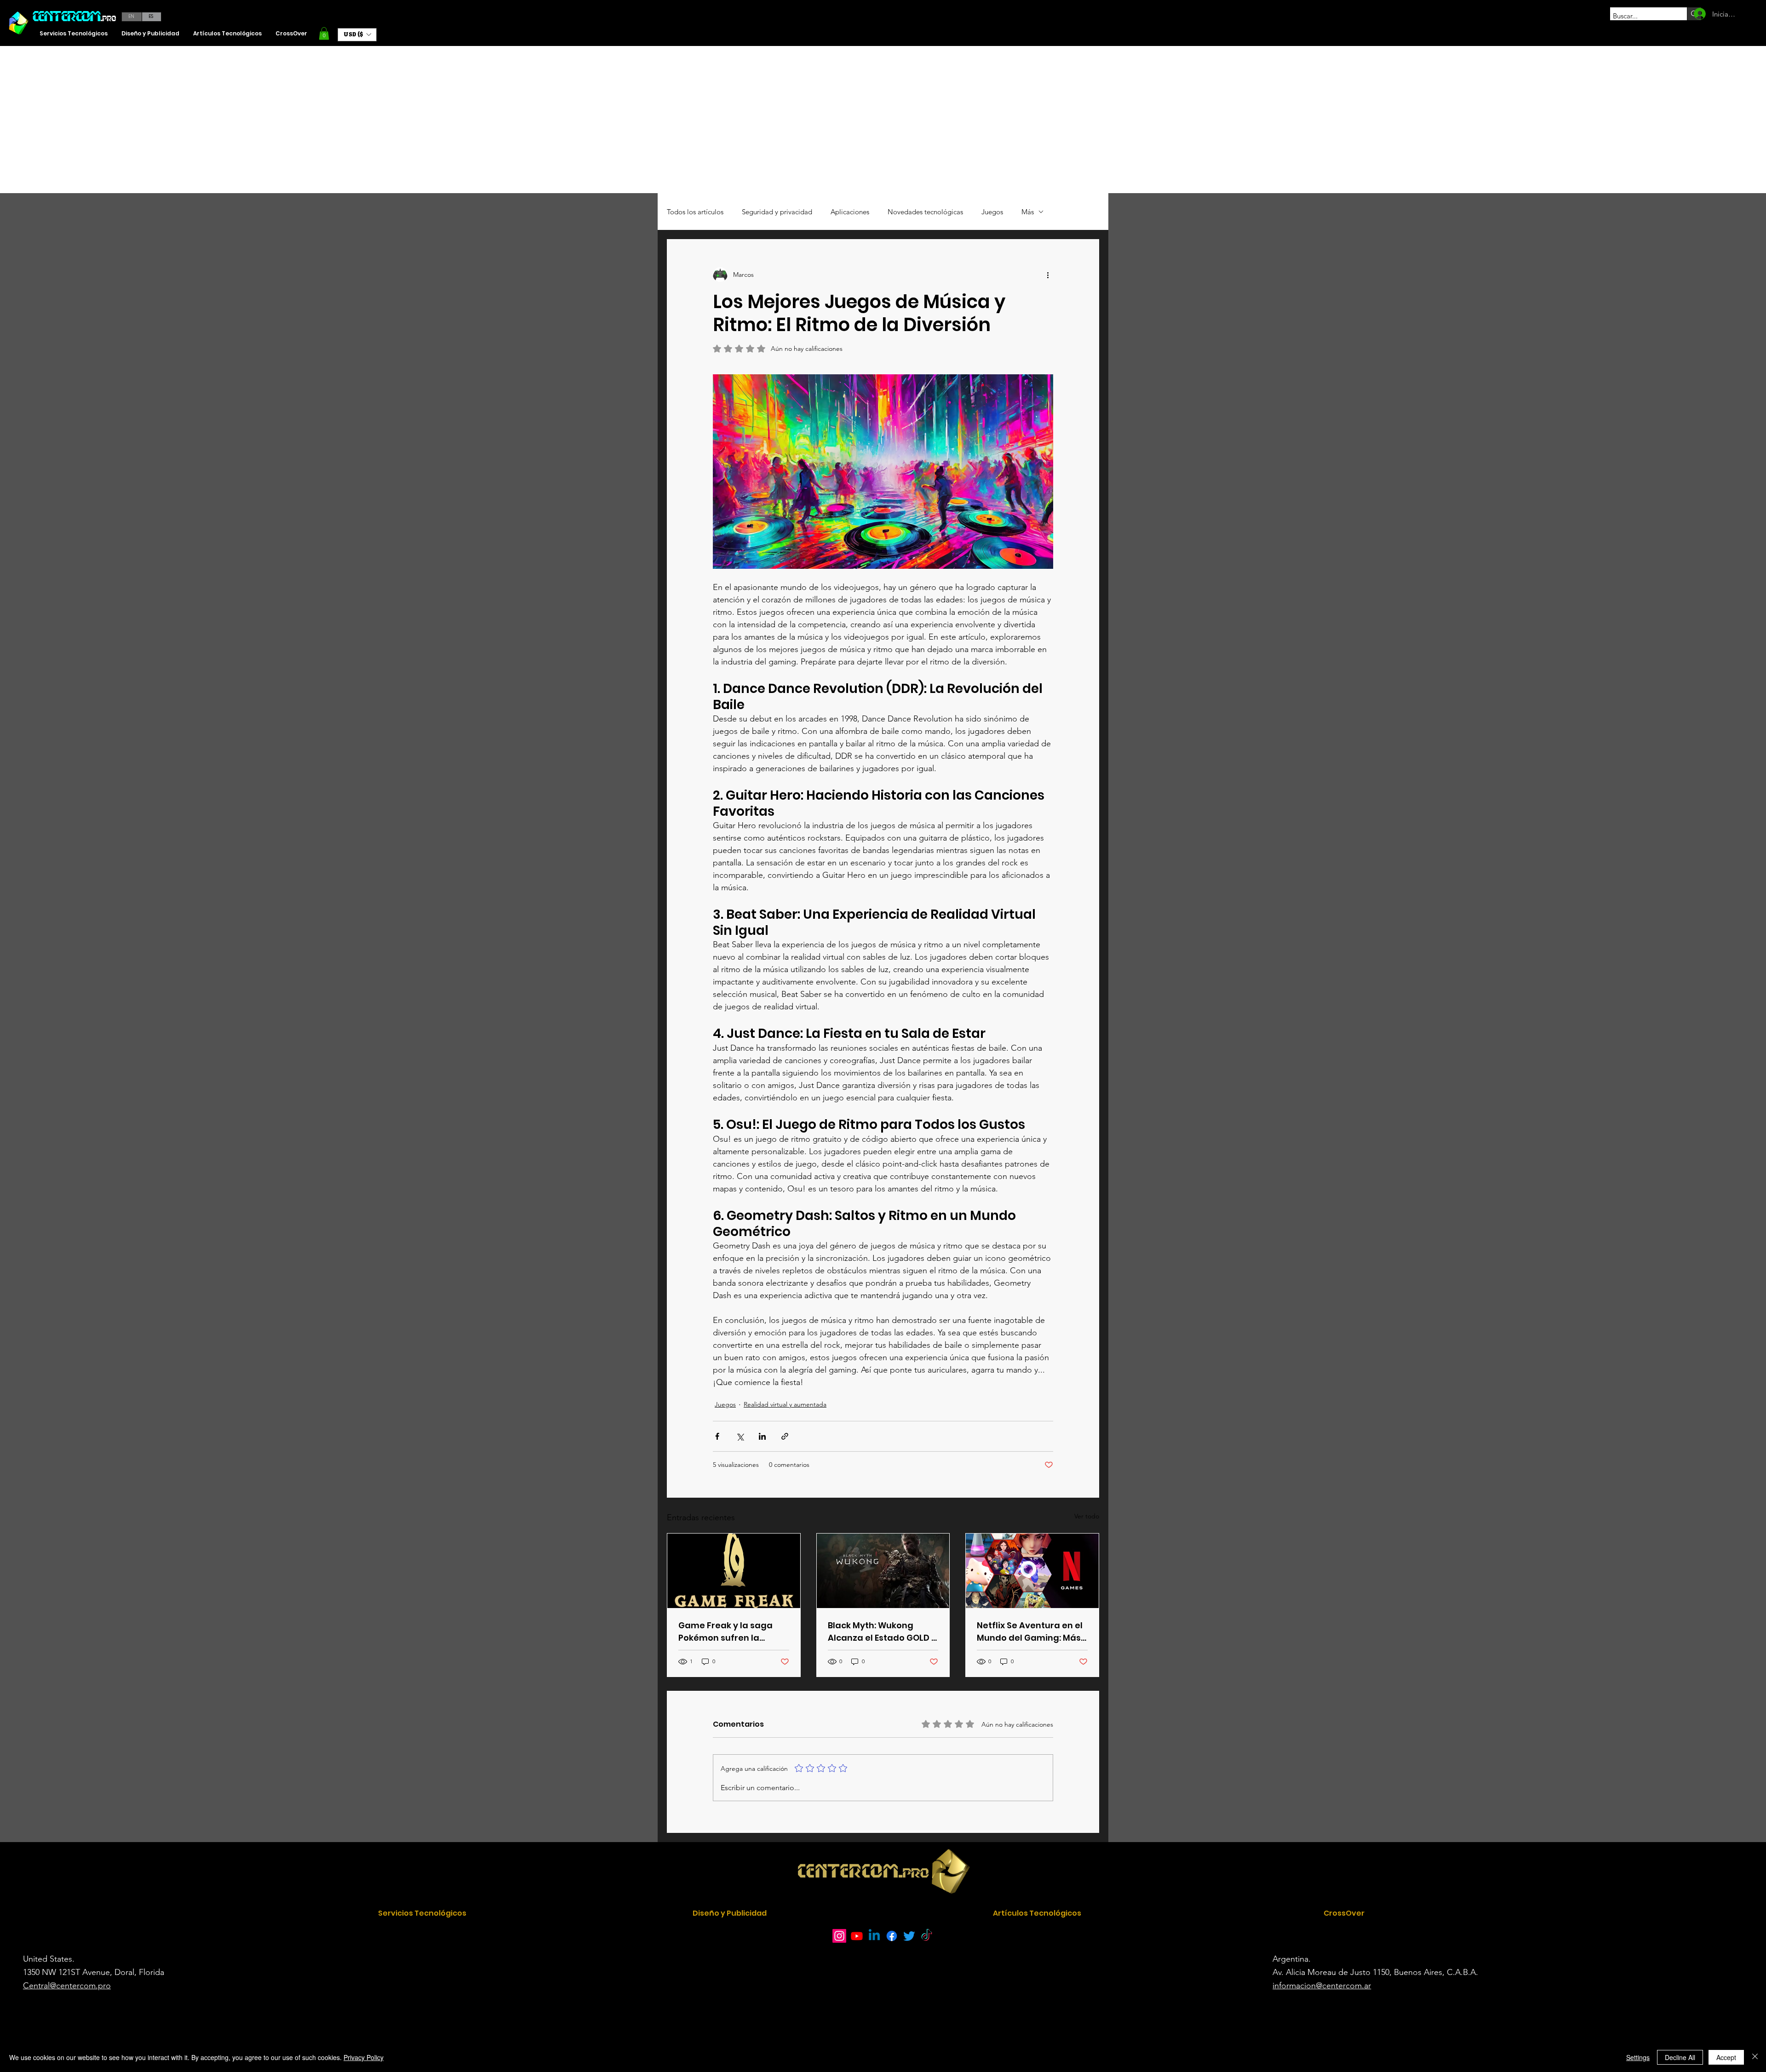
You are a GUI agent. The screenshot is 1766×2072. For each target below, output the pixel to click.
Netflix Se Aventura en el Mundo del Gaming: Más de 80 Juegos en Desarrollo (1030, 1632)
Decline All (1680, 2057)
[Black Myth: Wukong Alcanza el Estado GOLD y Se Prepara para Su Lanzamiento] (883, 1571)
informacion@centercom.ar (1322, 1986)
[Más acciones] (1048, 275)
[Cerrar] (1755, 2057)
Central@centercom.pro (67, 1986)
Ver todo (1087, 1516)
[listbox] (357, 35)
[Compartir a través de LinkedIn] (762, 1436)
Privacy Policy (364, 2057)
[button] (324, 33)
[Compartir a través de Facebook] (717, 1436)
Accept (1726, 2057)
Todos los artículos (695, 212)
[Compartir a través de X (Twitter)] (740, 1436)
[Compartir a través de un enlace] (785, 1436)
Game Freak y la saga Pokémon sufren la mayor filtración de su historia (726, 1632)
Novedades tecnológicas (925, 212)
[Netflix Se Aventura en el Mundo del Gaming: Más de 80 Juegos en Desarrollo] (1032, 1571)
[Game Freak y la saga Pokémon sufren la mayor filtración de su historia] (734, 1571)
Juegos (992, 212)
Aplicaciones (850, 212)
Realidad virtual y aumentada (785, 1404)
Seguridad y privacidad (777, 212)
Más (1028, 212)
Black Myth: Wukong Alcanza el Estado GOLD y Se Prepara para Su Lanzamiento (882, 1632)
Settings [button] (1638, 2057)
